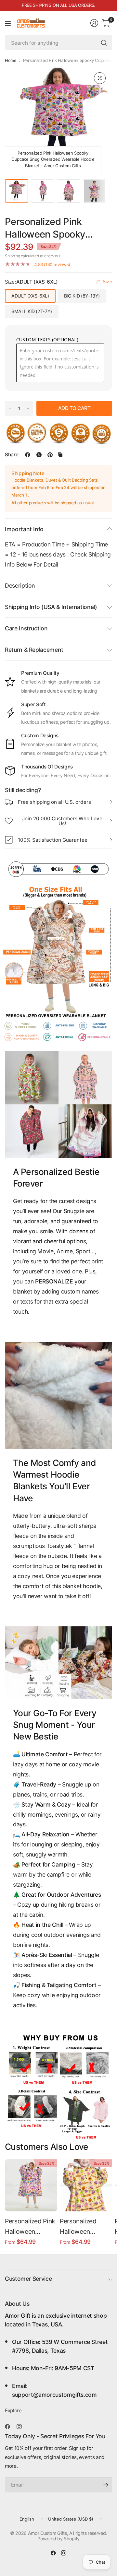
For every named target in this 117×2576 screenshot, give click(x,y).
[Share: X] (39, 455)
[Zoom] (100, 78)
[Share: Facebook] (28, 455)
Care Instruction (26, 628)
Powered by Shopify (58, 2539)
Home (11, 60)
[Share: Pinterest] (50, 455)
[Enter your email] (106, 2485)
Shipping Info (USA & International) (51, 607)
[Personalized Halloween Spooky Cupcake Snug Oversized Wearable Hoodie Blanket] (86, 2185)
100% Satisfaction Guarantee (53, 840)
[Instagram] (22, 2427)
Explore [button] (13, 2411)
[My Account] (94, 23)
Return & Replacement (34, 650)
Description (20, 585)
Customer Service (28, 2279)
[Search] (104, 43)
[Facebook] (10, 2427)
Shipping (12, 256)
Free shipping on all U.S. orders (54, 802)
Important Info (24, 529)
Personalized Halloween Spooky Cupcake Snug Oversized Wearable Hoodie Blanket (84, 2227)
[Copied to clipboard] (60, 455)
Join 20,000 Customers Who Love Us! (62, 821)
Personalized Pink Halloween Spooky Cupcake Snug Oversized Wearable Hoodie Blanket (30, 2227)
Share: (12, 455)
